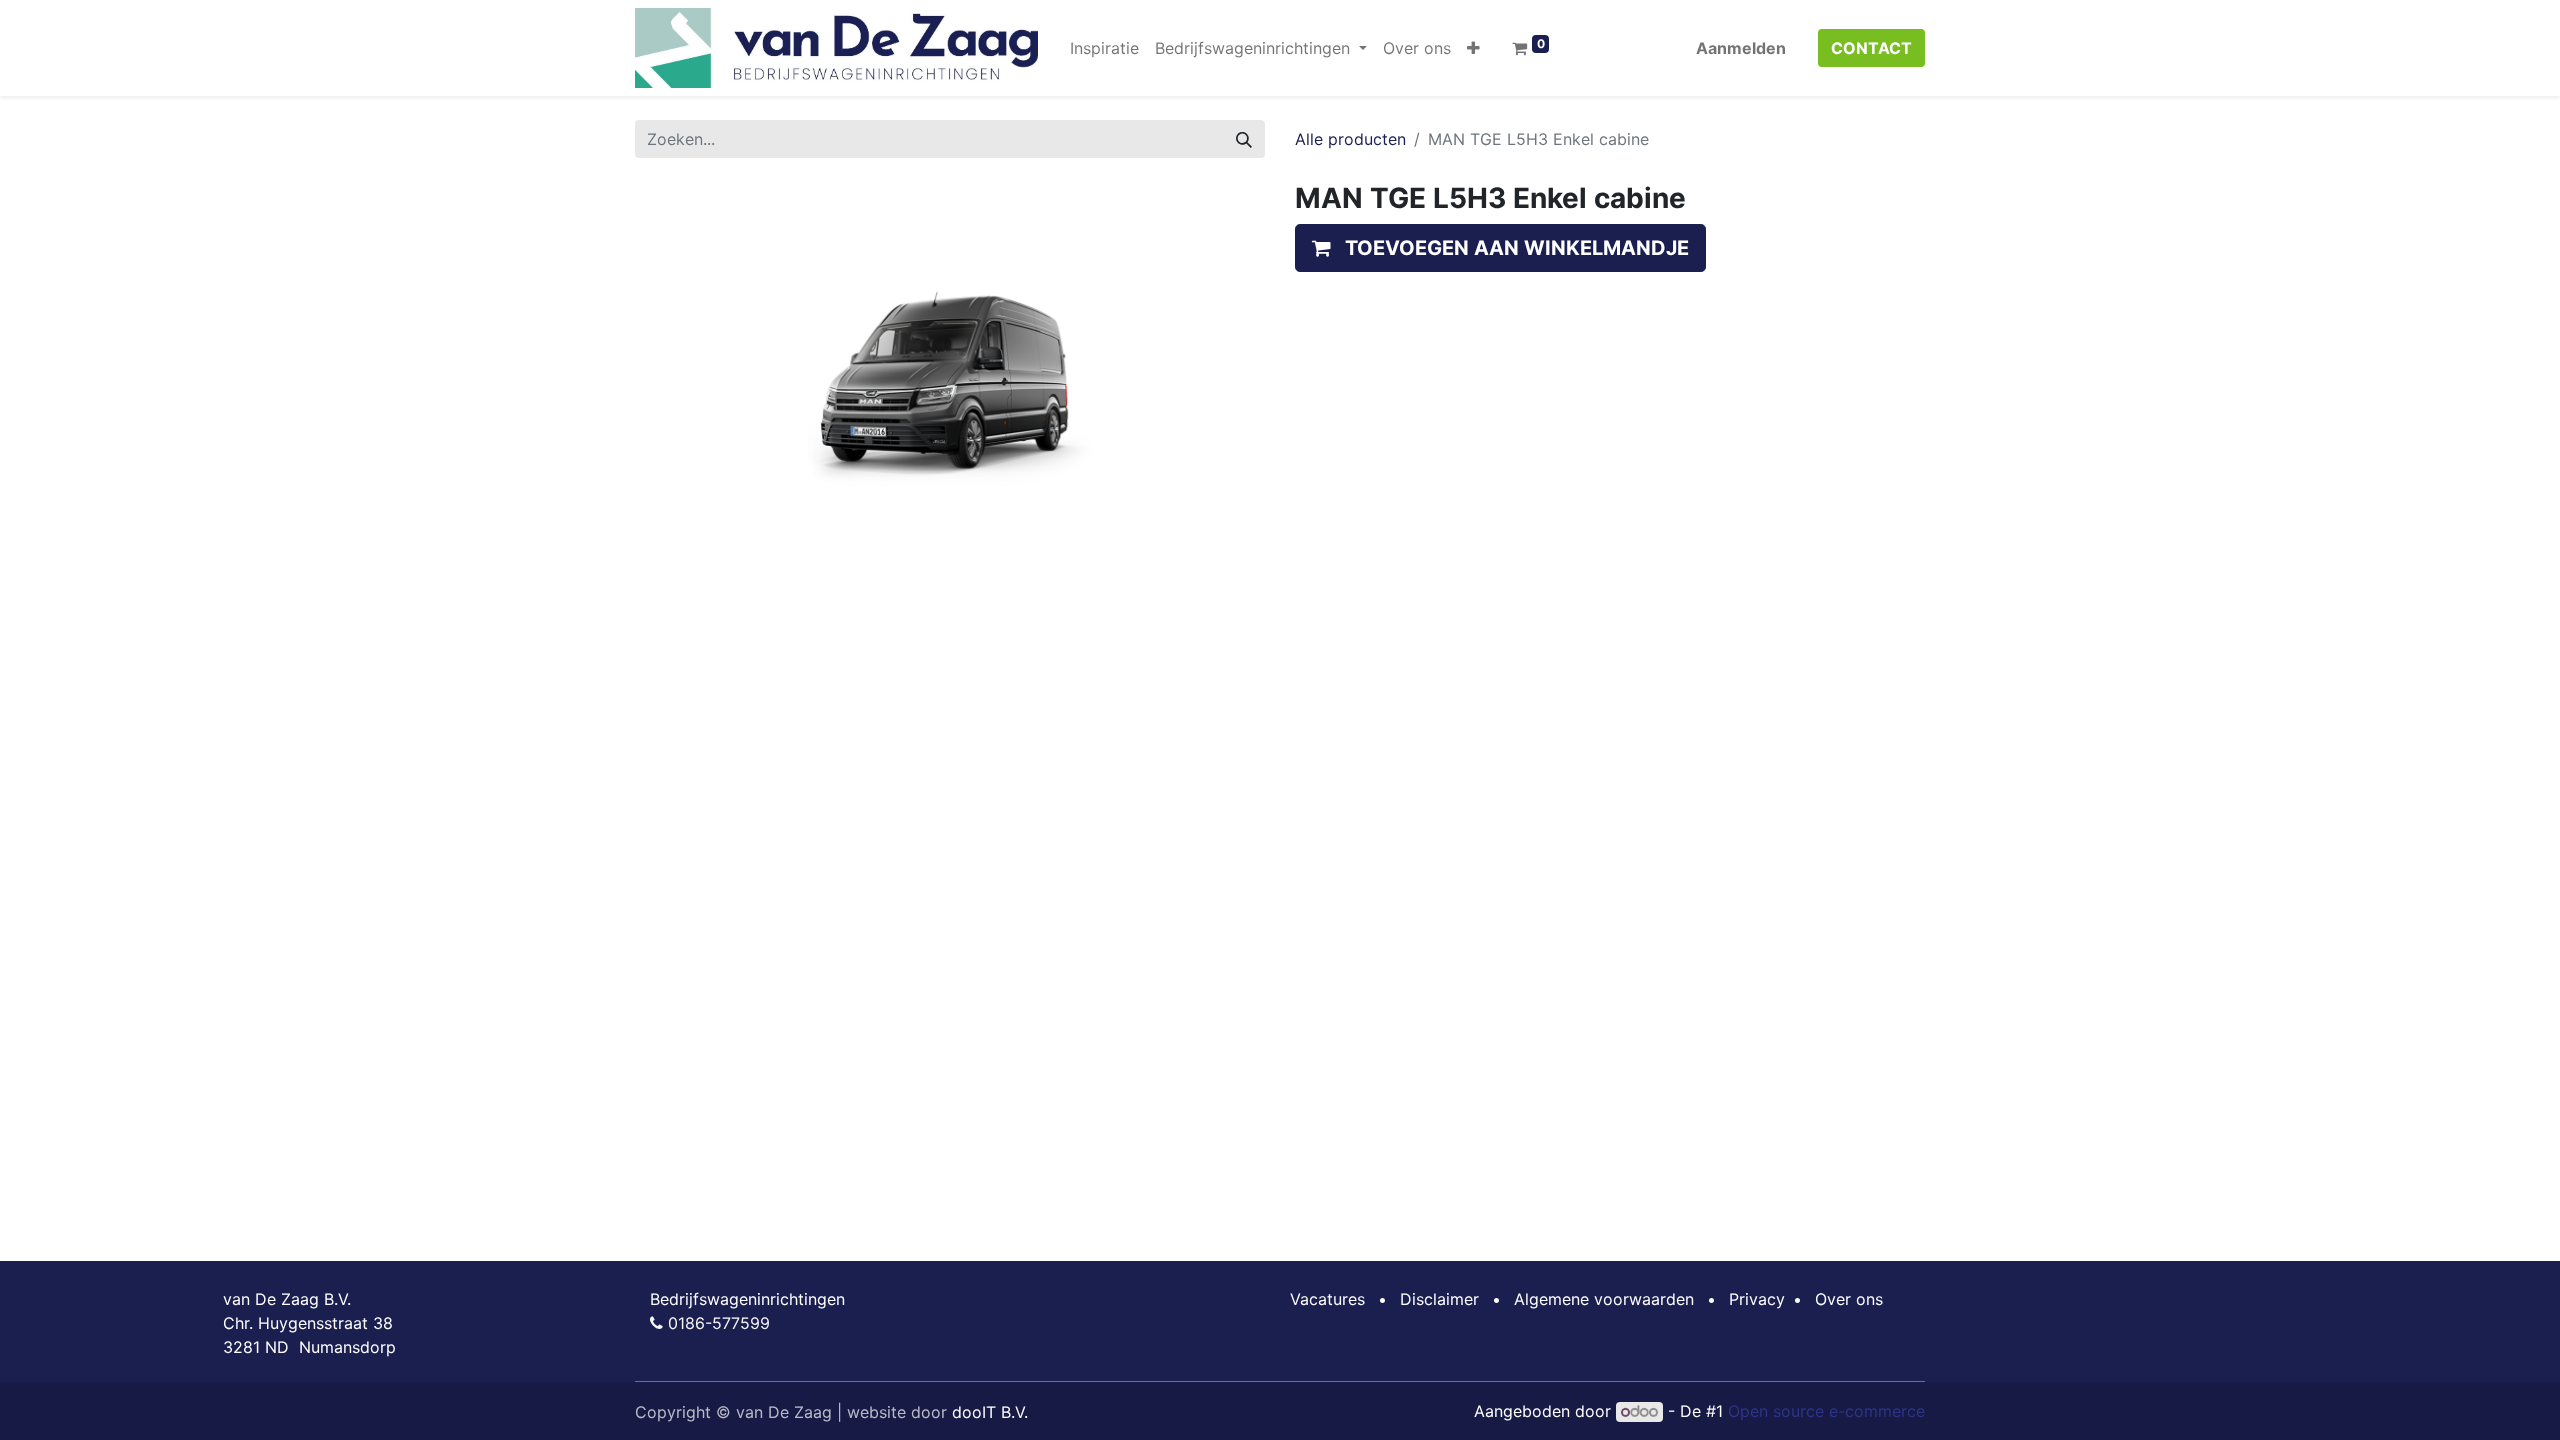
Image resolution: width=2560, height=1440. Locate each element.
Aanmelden (1741, 48)
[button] (1473, 48)
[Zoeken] (1244, 139)
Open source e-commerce (1826, 1411)
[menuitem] (1104, 48)
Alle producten (1350, 139)
